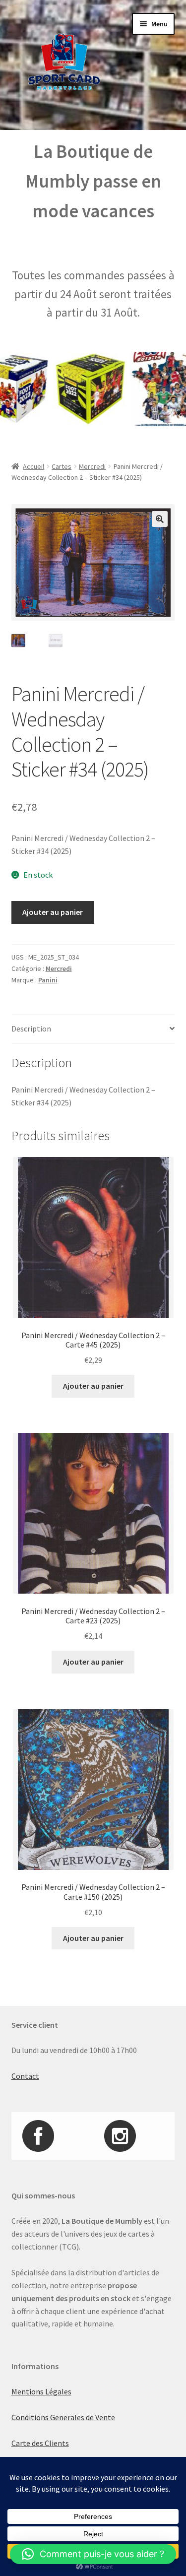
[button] (160, 519)
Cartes (62, 466)
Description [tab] (31, 1029)
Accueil (33, 466)
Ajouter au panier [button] (93, 1386)
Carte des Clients (40, 2443)
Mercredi (92, 466)
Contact (25, 2076)
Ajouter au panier (53, 912)
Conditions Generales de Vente (63, 2417)
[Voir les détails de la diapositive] (75, 389)
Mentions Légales (41, 2391)
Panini (48, 980)
